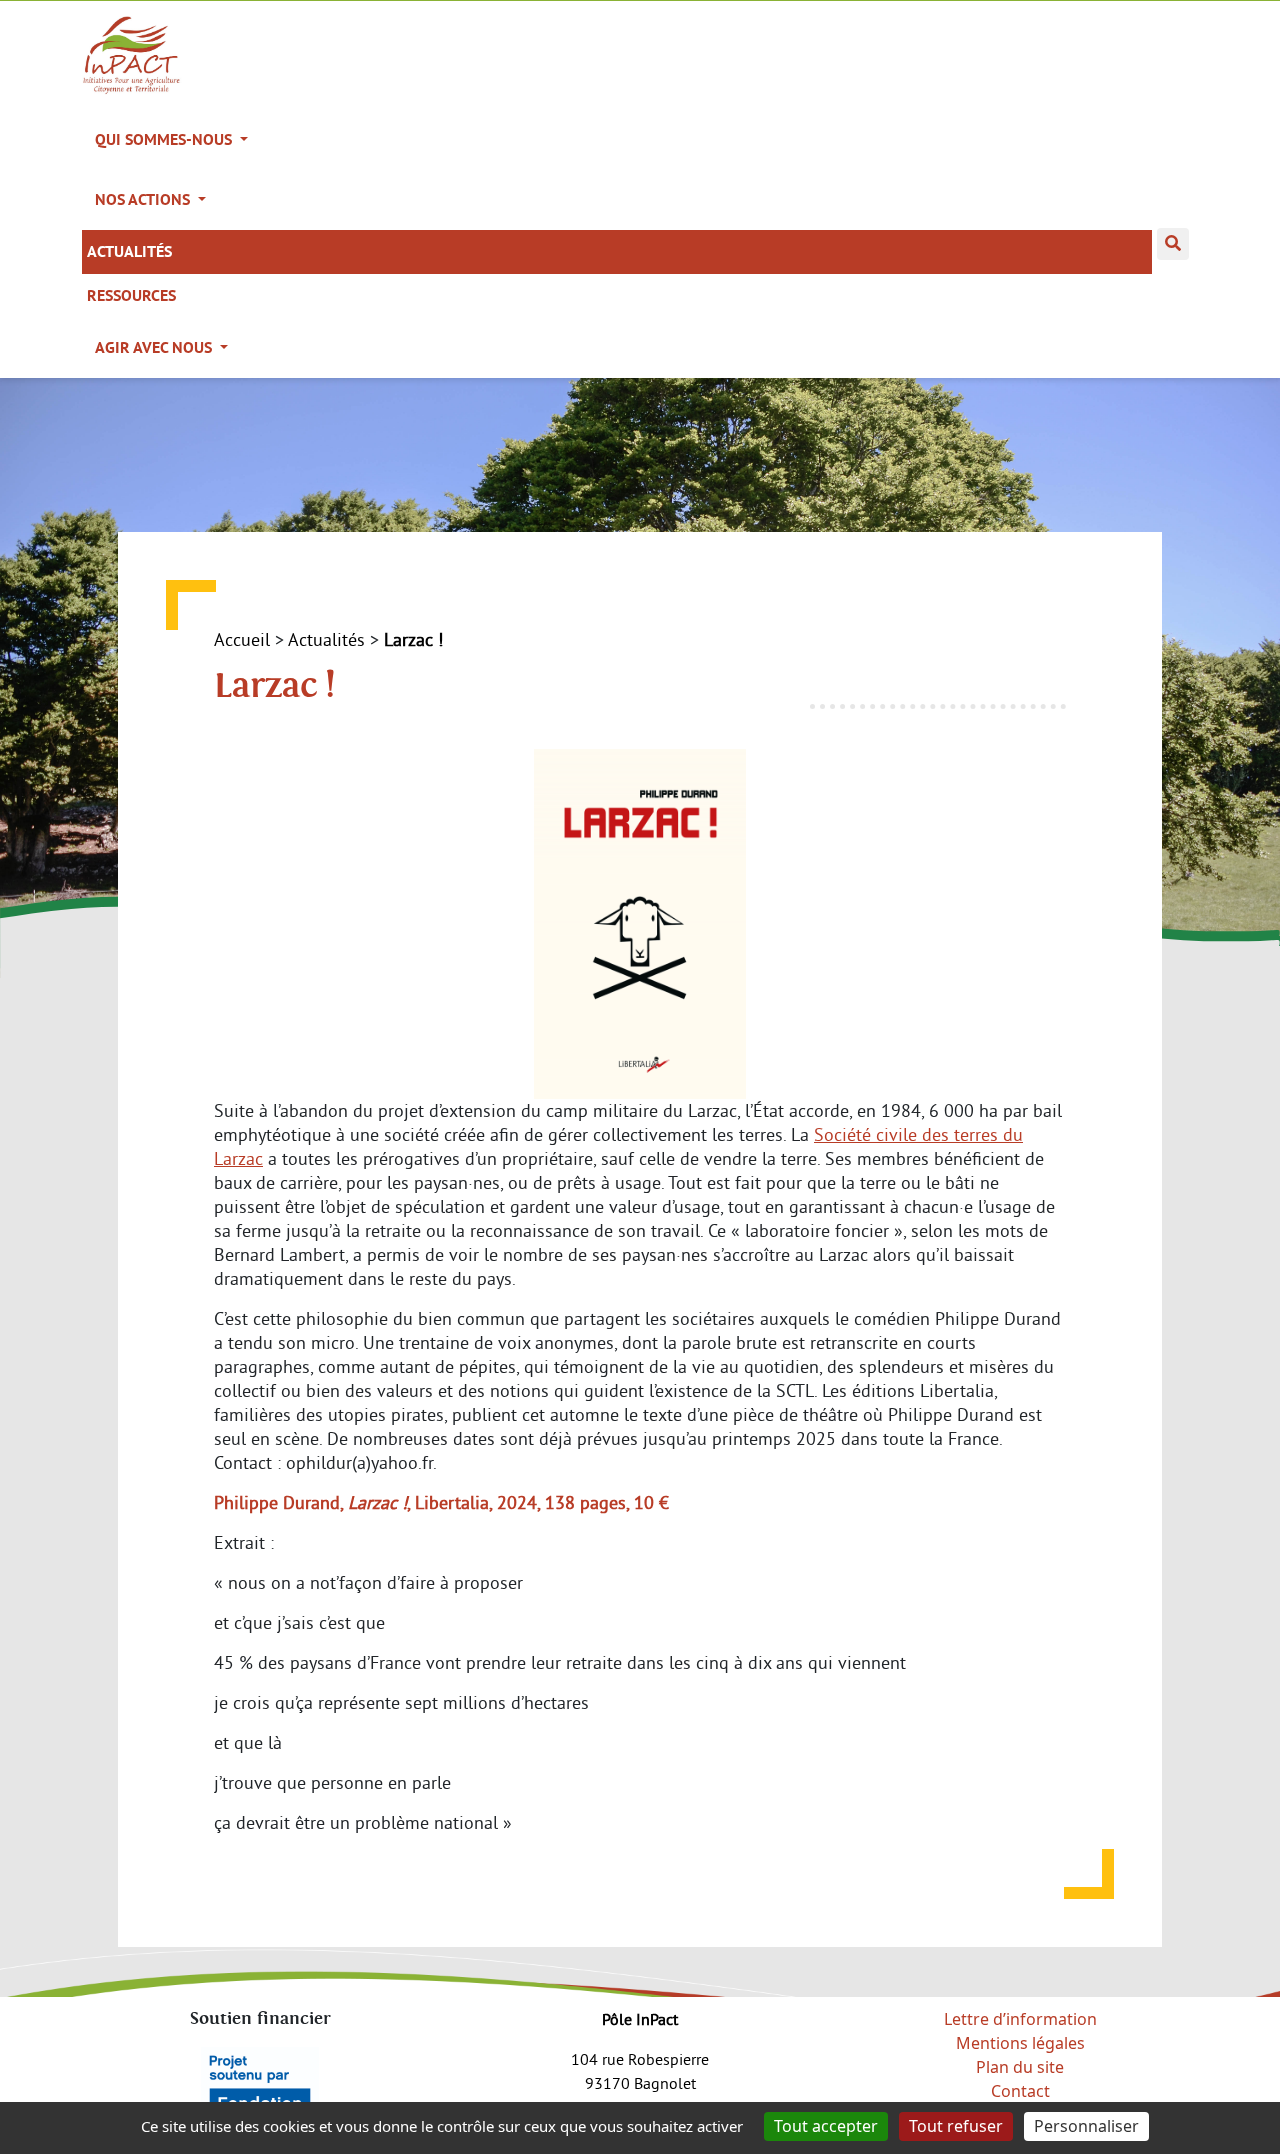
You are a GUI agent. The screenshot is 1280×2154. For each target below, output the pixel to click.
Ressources (131, 295)
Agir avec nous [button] (155, 347)
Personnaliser (1086, 2126)
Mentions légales (1020, 2043)
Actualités (129, 251)
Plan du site (1020, 2067)
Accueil (242, 639)
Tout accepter (826, 2126)
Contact (1020, 2091)
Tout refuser (956, 2126)
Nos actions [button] (144, 199)
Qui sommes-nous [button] (165, 139)
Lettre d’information (1020, 2019)
